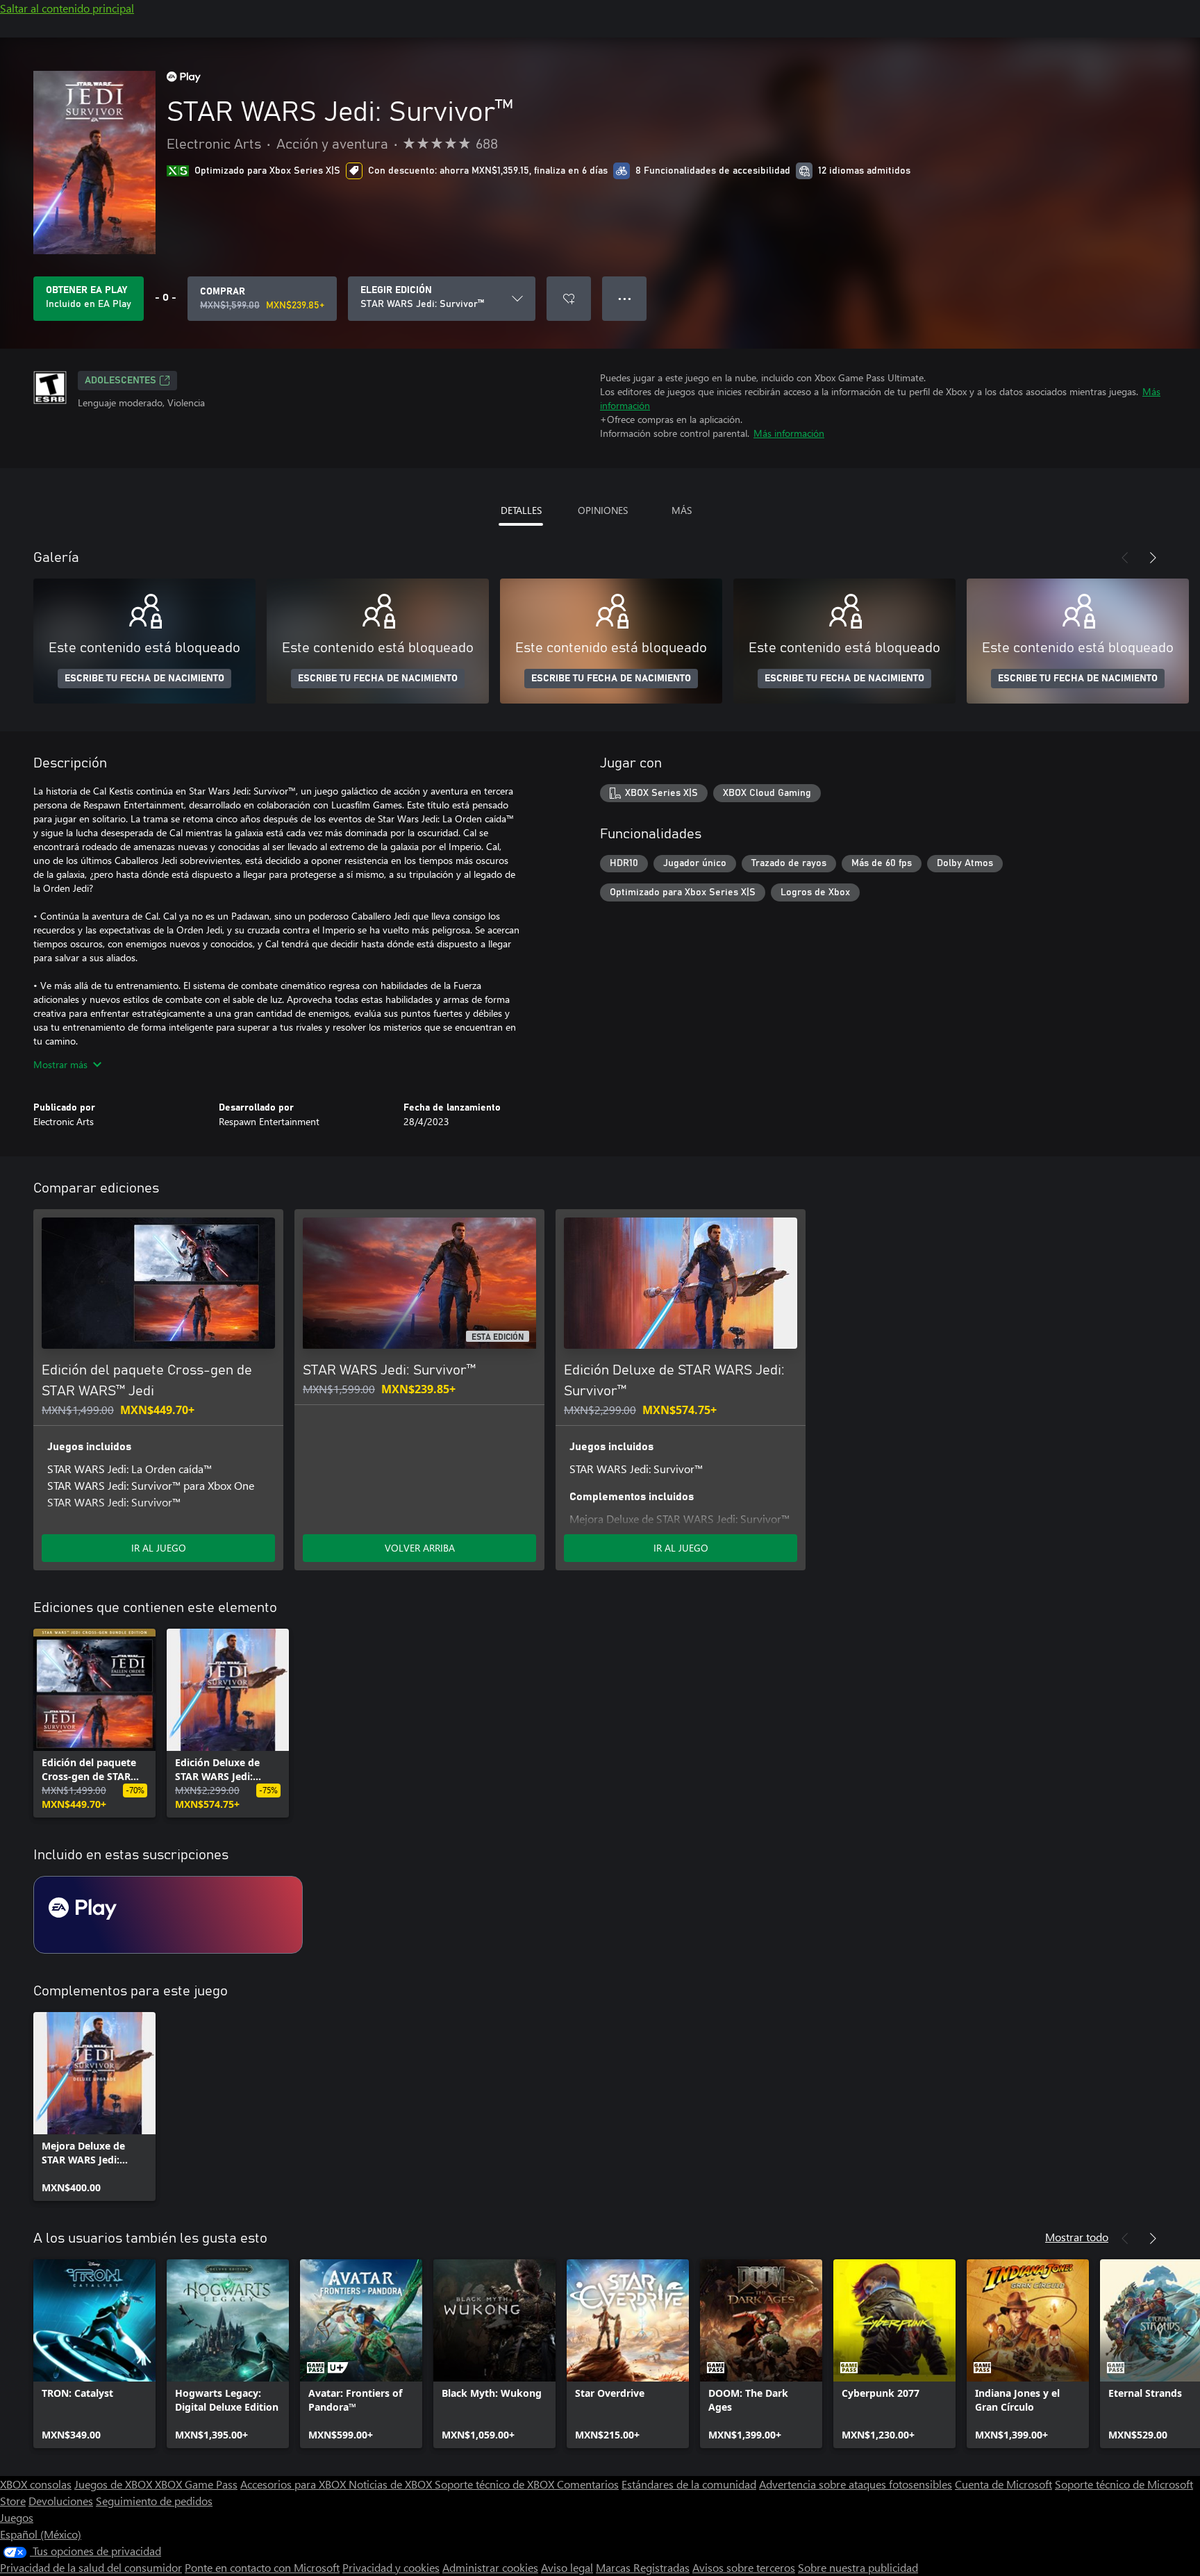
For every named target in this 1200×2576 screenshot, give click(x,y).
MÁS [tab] (682, 510)
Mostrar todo (1077, 2237)
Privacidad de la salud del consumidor (91, 2567)
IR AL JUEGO (159, 1548)
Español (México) (41, 2534)
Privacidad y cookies (391, 2567)
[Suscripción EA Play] (168, 1915)
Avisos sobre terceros (744, 2567)
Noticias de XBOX (392, 2484)
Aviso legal (567, 2567)
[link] (94, 1723)
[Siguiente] (1153, 558)
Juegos (17, 2517)
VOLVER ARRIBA (420, 1548)
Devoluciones (61, 2501)
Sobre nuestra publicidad (858, 2567)
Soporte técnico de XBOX (496, 2484)
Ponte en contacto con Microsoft (262, 2567)
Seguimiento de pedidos (154, 2501)
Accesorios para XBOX (294, 2484)
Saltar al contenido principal (67, 8)
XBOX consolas (36, 2484)
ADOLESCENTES (120, 381)
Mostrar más (60, 1064)
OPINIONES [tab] (603, 510)
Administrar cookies (490, 2567)
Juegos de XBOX (115, 2484)
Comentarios (588, 2484)
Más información (789, 433)
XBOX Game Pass (196, 2484)
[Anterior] (1125, 558)
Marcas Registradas (643, 2567)
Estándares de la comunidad (689, 2484)
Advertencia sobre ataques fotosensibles (856, 2484)
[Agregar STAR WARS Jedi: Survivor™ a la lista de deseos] (569, 299)
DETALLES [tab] (521, 510)
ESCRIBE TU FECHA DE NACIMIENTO (144, 679)
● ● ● (625, 298)
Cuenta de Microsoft (1003, 2484)
